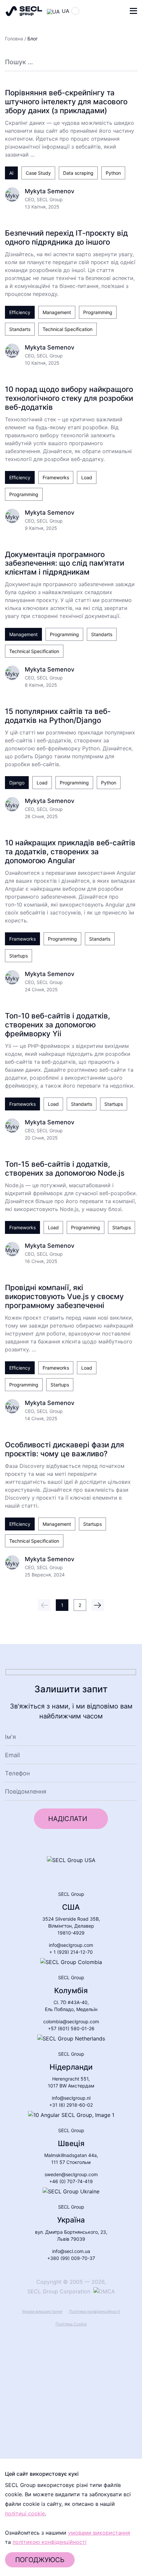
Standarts (20, 329)
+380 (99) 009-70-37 (71, 2258)
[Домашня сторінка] (24, 11)
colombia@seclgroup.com (71, 2021)
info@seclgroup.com (71, 1945)
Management (57, 312)
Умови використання (42, 2311)
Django (17, 783)
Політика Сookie (71, 2324)
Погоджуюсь (40, 2560)
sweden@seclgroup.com (71, 2174)
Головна (14, 39)
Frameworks (56, 477)
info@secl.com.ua (71, 2251)
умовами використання (99, 2533)
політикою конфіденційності (50, 2542)
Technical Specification (68, 329)
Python (113, 173)
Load (87, 477)
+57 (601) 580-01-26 (71, 2028)
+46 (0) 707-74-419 (71, 2181)
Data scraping (78, 173)
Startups (18, 956)
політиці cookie (25, 2513)
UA (66, 11)
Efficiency (20, 312)
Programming (98, 312)
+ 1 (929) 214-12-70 (71, 1952)
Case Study (38, 173)
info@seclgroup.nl (71, 2098)
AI (11, 173)
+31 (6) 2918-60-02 (71, 2105)
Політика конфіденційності (95, 2311)
